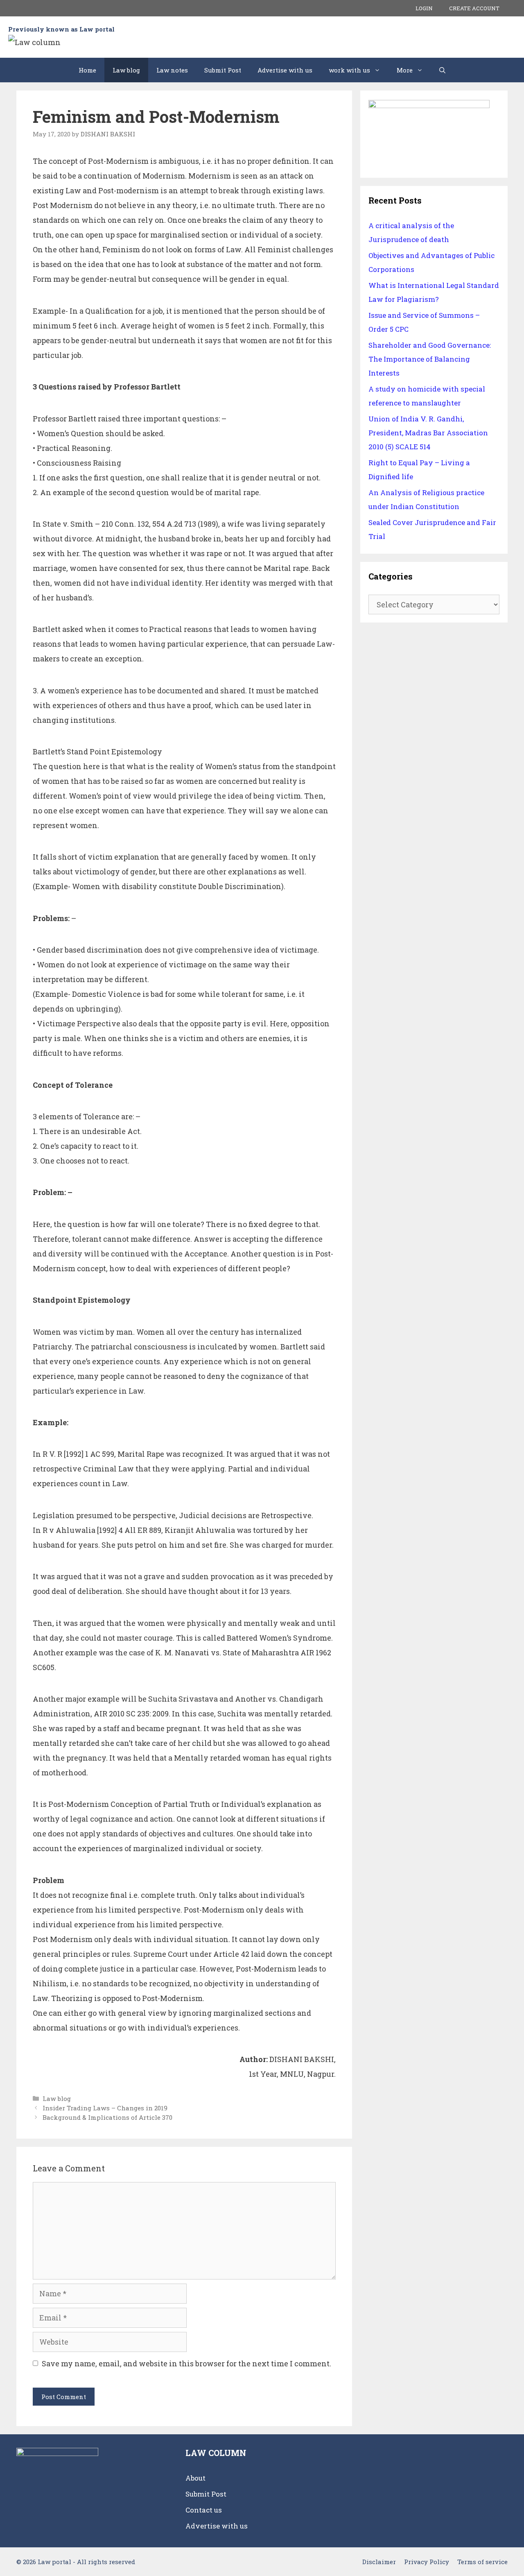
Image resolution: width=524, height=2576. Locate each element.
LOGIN (424, 8)
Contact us (204, 2510)
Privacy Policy (427, 2562)
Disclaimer (379, 2562)
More (405, 70)
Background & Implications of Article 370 (107, 2117)
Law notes (172, 70)
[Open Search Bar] (442, 70)
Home (87, 70)
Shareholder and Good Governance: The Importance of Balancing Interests (430, 359)
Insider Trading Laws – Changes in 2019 (105, 2108)
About (195, 2478)
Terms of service (482, 2562)
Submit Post (223, 70)
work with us (349, 70)
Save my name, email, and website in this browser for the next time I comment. (186, 2363)
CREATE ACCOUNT (474, 8)
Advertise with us (285, 70)
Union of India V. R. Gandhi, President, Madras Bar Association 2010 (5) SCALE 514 (428, 433)
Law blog (126, 70)
